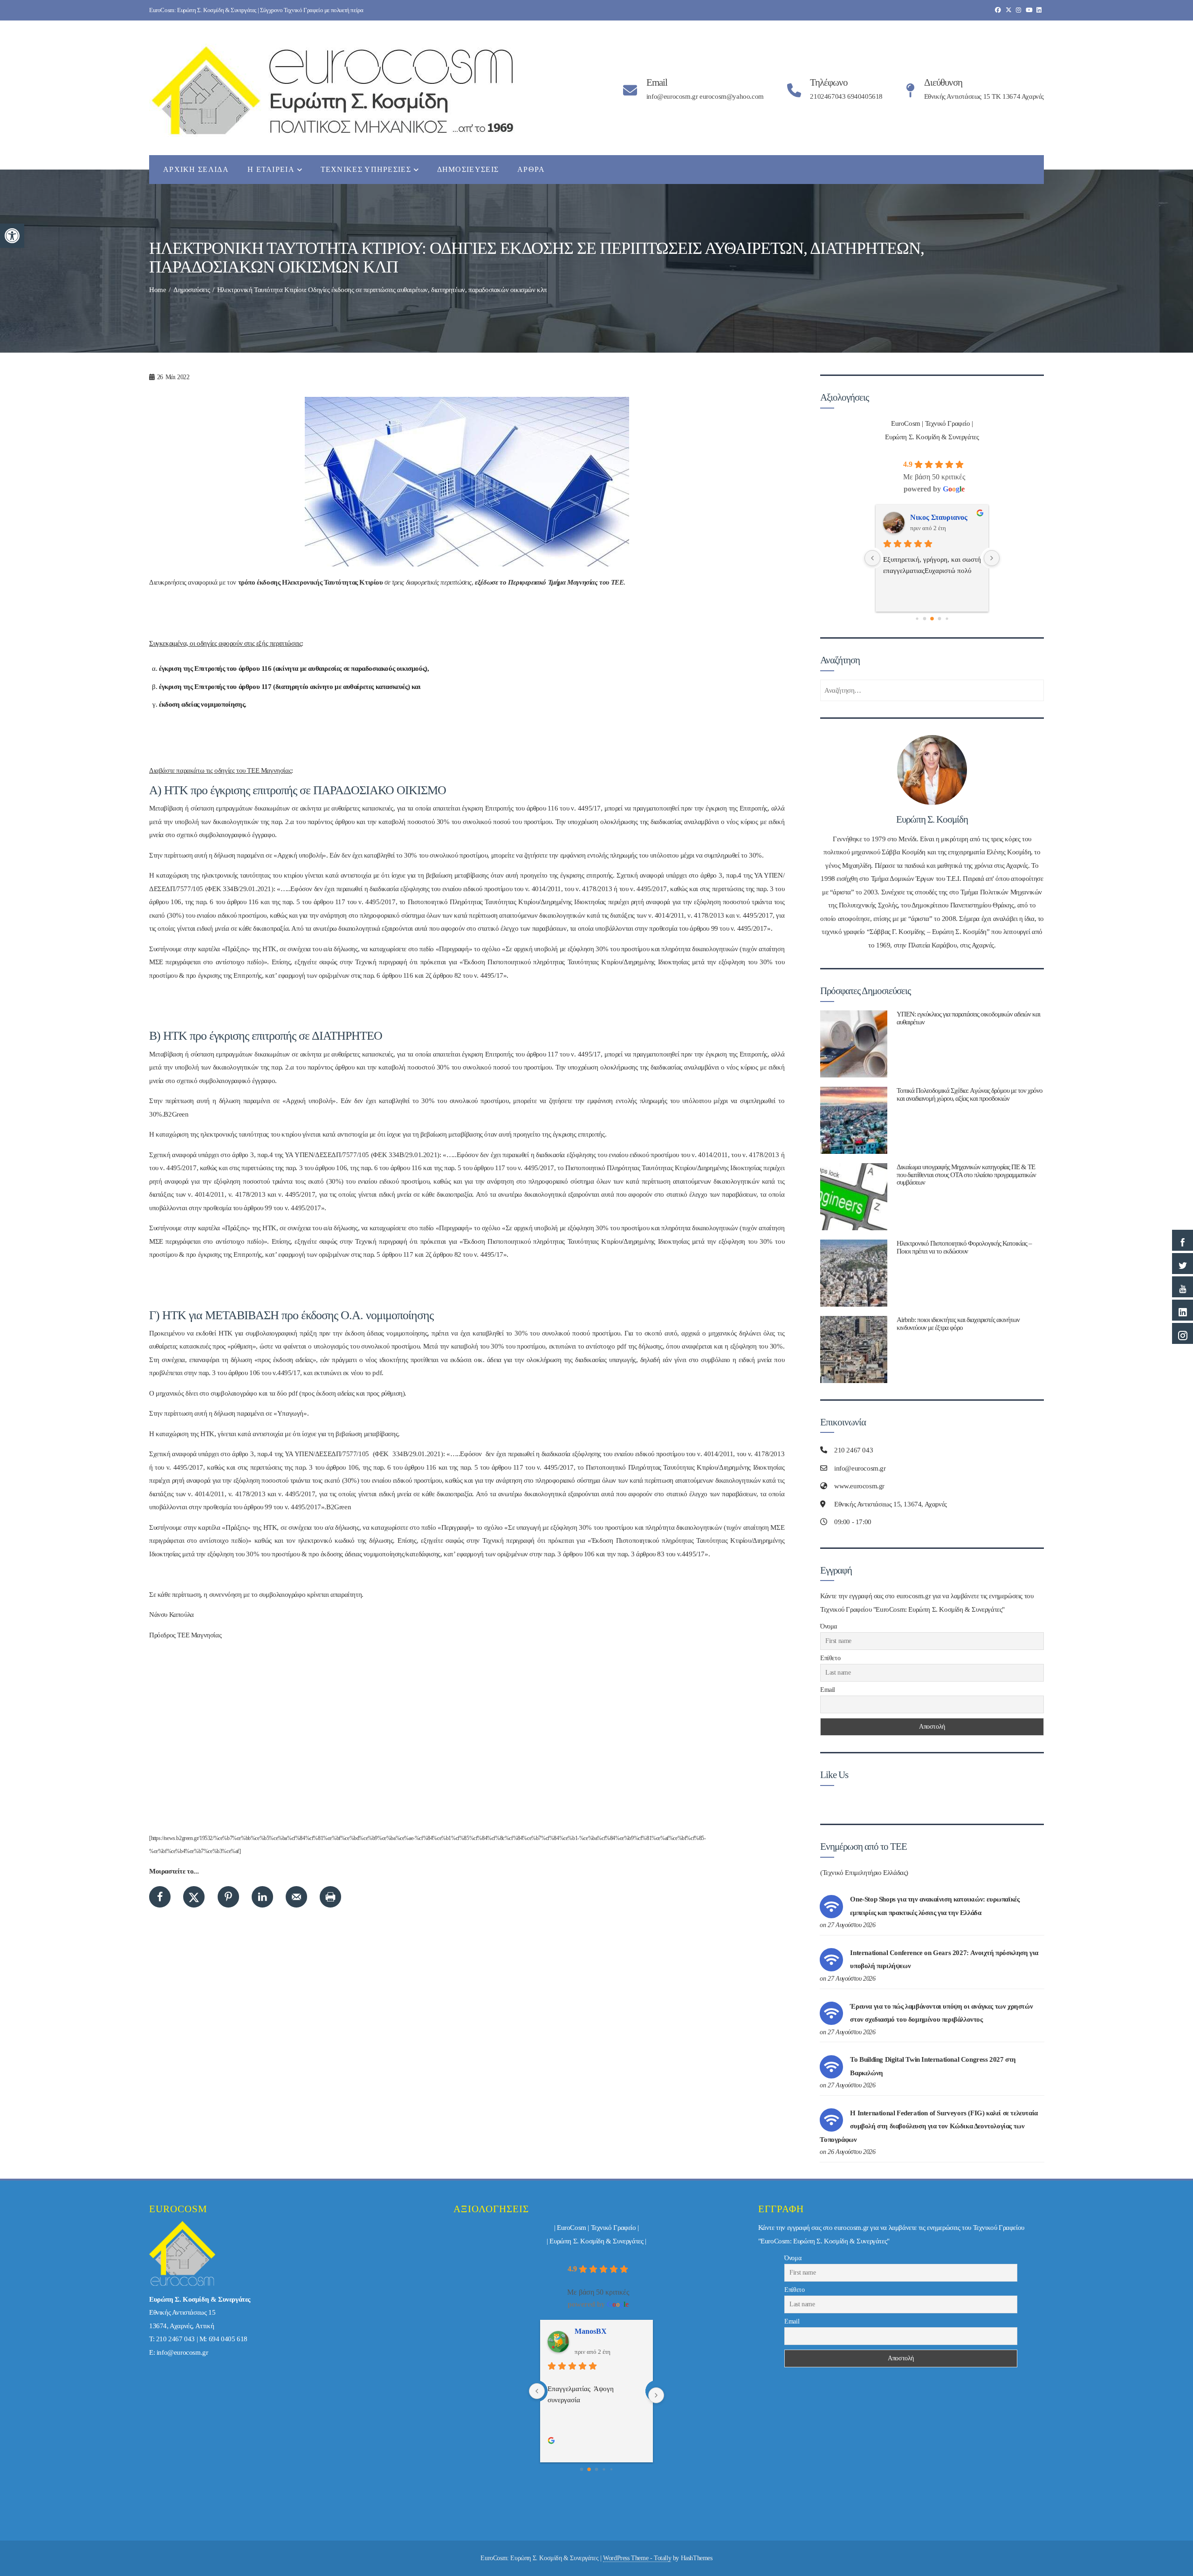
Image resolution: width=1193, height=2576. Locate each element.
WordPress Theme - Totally (637, 2558)
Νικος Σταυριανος (603, 2331)
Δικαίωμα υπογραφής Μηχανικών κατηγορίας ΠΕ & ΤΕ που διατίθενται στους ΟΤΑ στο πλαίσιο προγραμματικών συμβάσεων (966, 1175)
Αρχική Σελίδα (196, 169)
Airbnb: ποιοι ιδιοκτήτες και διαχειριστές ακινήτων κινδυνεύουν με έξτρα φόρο (958, 1323)
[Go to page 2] (925, 619)
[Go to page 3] (932, 619)
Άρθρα (531, 169)
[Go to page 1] (917, 619)
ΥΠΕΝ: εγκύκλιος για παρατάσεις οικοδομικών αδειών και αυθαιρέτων (968, 1018)
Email (828, 1690)
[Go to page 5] (947, 619)
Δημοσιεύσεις (468, 169)
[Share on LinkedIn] (262, 1897)
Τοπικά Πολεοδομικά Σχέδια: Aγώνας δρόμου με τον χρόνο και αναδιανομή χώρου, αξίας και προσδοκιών (970, 1094)
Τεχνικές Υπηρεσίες (366, 169)
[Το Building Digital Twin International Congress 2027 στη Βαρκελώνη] (831, 2066)
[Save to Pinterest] (228, 1897)
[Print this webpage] (330, 1897)
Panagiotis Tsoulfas (940, 517)
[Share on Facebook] (160, 1897)
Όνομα (829, 1626)
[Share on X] (194, 1897)
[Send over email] (296, 1897)
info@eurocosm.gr (182, 2352)
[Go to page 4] (940, 619)
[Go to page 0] (581, 2469)
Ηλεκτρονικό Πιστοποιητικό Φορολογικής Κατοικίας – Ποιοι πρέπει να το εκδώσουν (964, 1247)
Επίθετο (830, 1658)
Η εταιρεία (271, 169)
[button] (12, 236)
